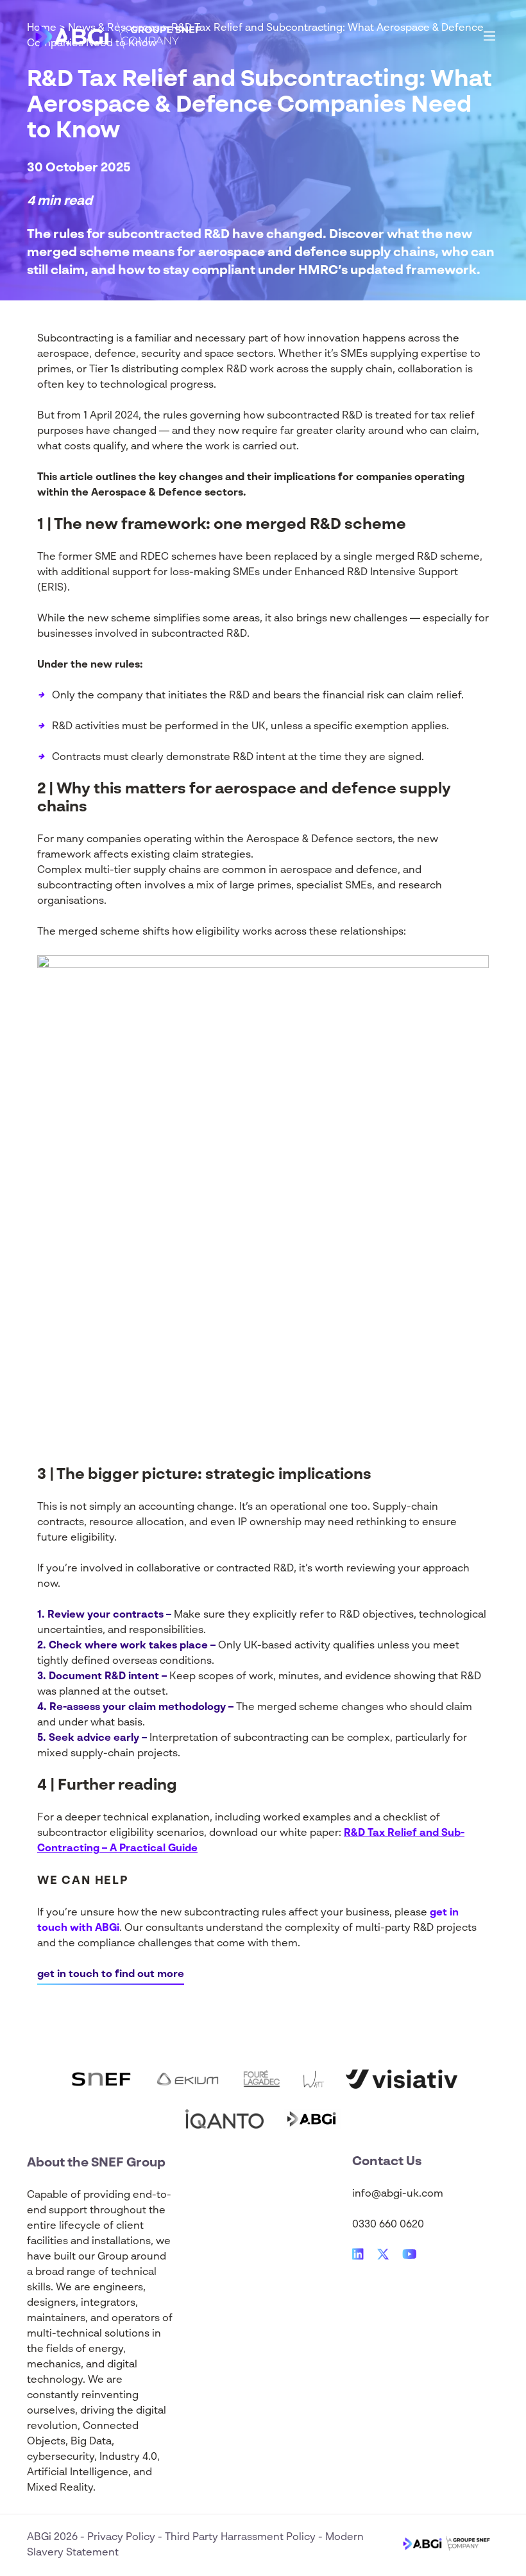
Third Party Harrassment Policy (242, 2537)
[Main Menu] (489, 36)
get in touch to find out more (111, 1975)
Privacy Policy (123, 2537)
